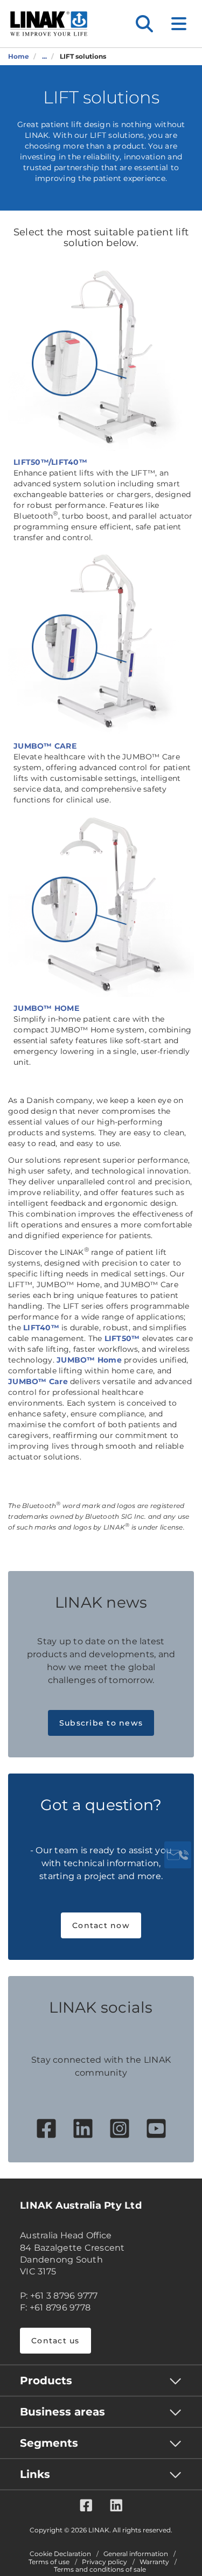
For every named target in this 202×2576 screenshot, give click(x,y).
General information (136, 2554)
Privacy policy (105, 2562)
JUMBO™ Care (38, 1381)
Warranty (154, 2562)
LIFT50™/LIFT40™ (50, 462)
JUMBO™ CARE (45, 746)
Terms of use (49, 2562)
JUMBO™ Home (89, 1360)
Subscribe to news (101, 1723)
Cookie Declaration (60, 2554)
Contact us (55, 2341)
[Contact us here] (178, 1855)
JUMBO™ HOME (46, 1008)
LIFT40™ (41, 1328)
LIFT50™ (122, 1338)
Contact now (101, 1925)
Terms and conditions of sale (100, 2570)
